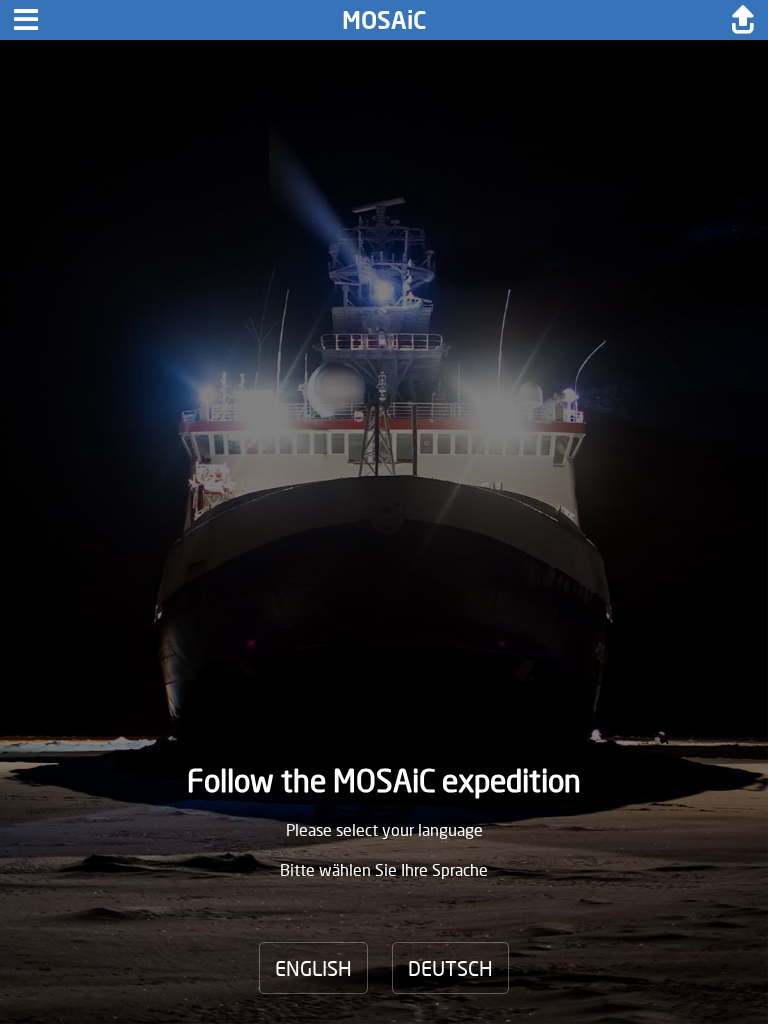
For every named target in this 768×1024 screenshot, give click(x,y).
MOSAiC (384, 19)
